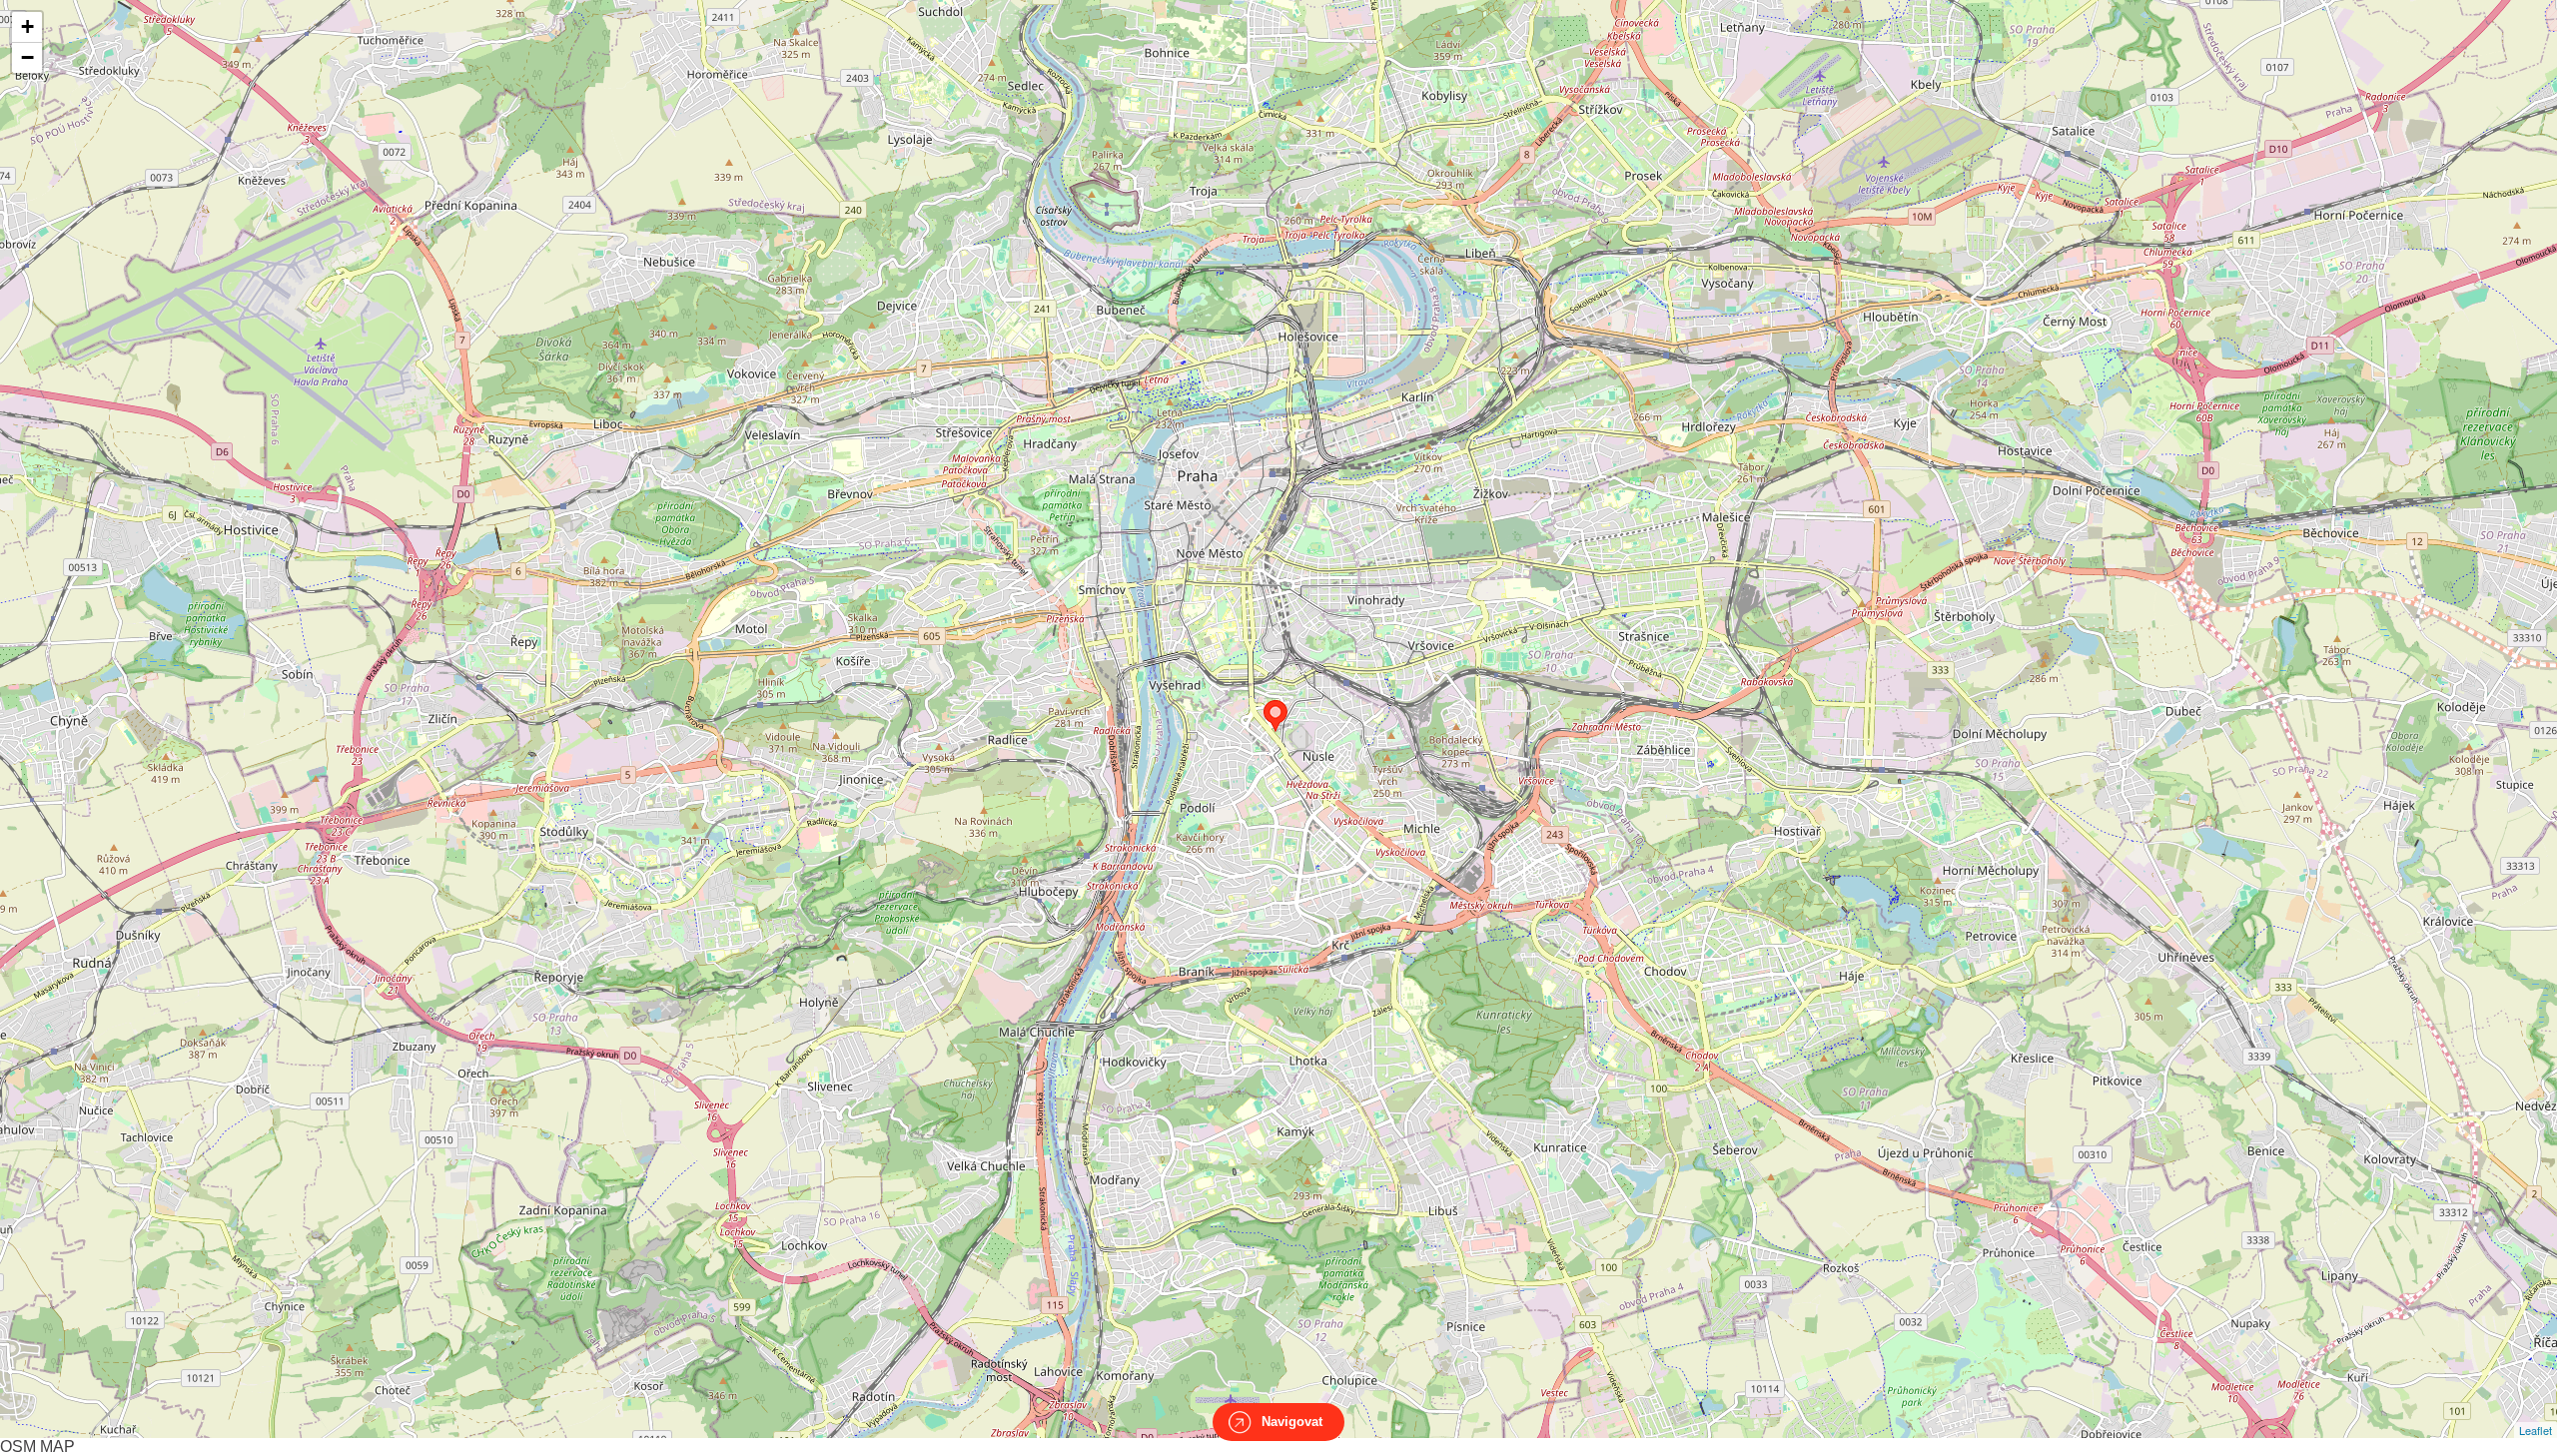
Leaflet (2536, 1430)
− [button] (27, 57)
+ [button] (27, 26)
